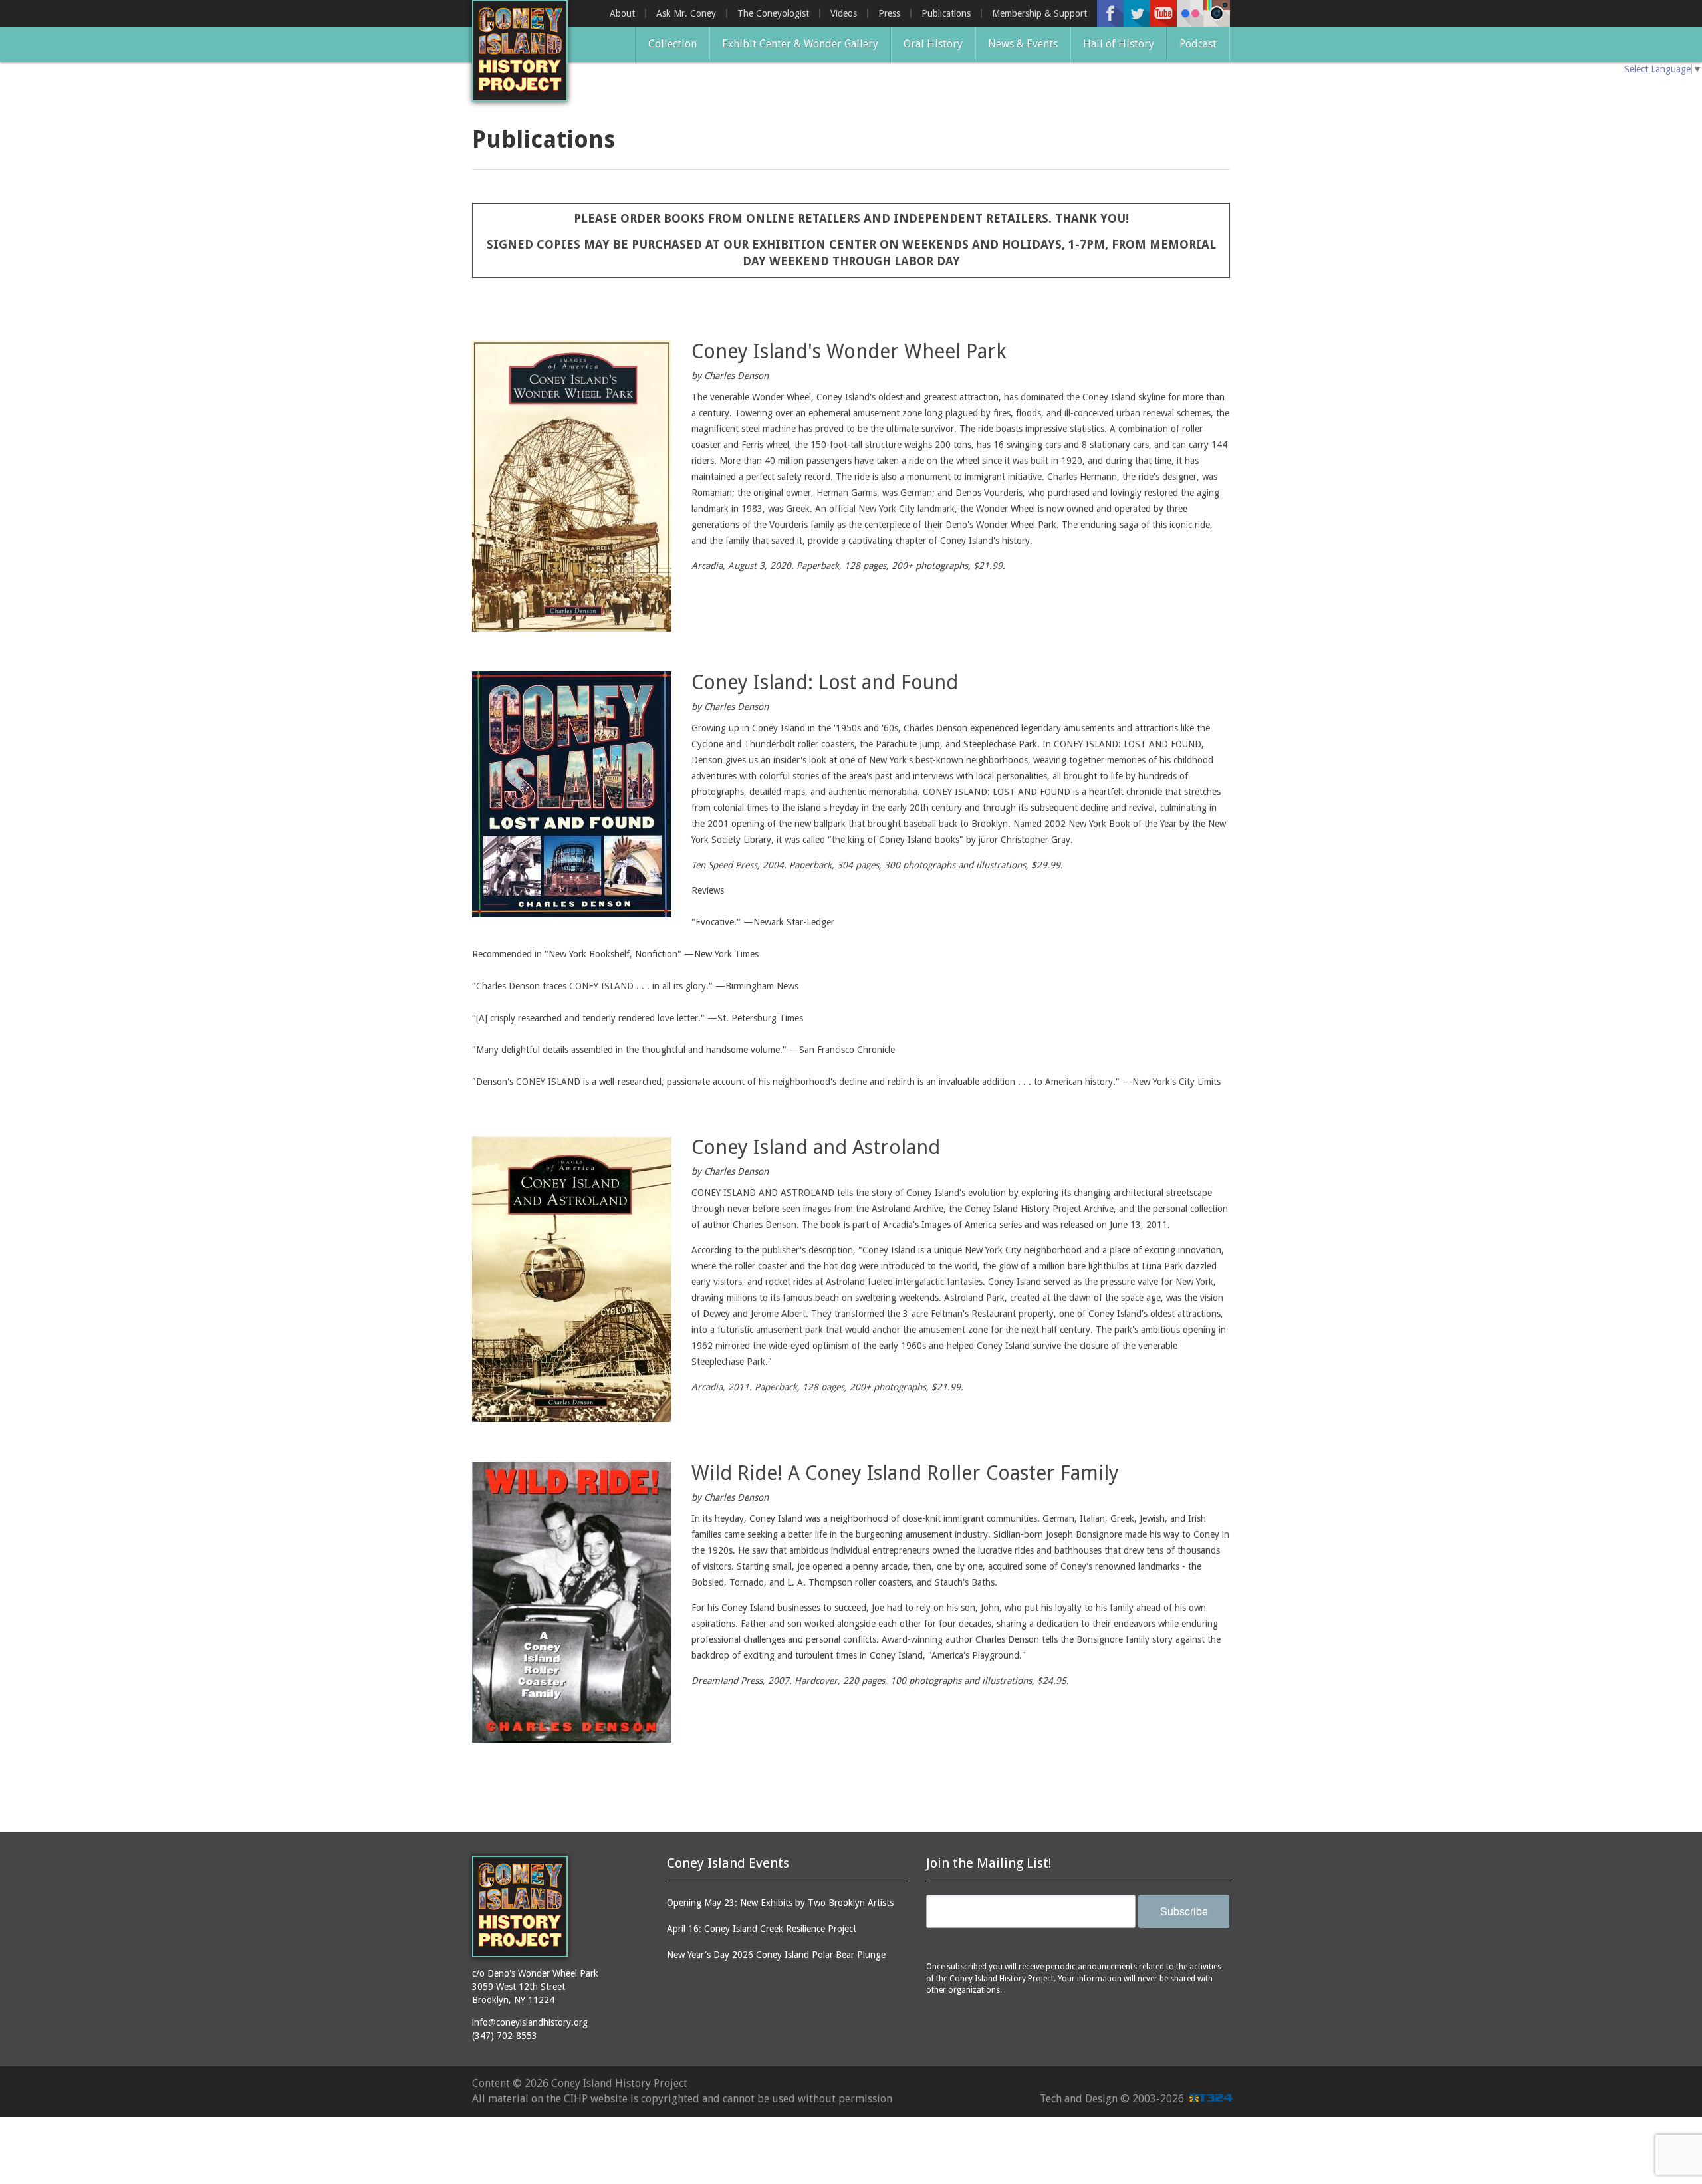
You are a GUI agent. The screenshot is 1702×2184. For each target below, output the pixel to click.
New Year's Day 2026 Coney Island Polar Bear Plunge (776, 1955)
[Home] (520, 51)
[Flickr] (1190, 13)
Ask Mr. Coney (686, 13)
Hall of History (1119, 44)
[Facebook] (1110, 13)
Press (889, 13)
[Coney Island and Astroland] (572, 1279)
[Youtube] (1163, 13)
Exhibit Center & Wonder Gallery (800, 44)
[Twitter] (1137, 13)
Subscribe (1184, 1911)
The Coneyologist (773, 13)
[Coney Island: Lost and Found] (572, 794)
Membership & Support (1039, 13)
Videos (844, 13)
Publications (946, 13)
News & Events (1023, 44)
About (622, 13)
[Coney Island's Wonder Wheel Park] (572, 486)
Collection (672, 44)
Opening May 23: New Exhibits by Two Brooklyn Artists (780, 1903)
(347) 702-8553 (505, 2036)
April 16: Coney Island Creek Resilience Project (762, 1929)
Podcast (1198, 44)
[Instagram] (1217, 13)
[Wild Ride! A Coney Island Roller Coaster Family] (572, 1602)
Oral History (933, 44)
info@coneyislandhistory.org (530, 2022)
